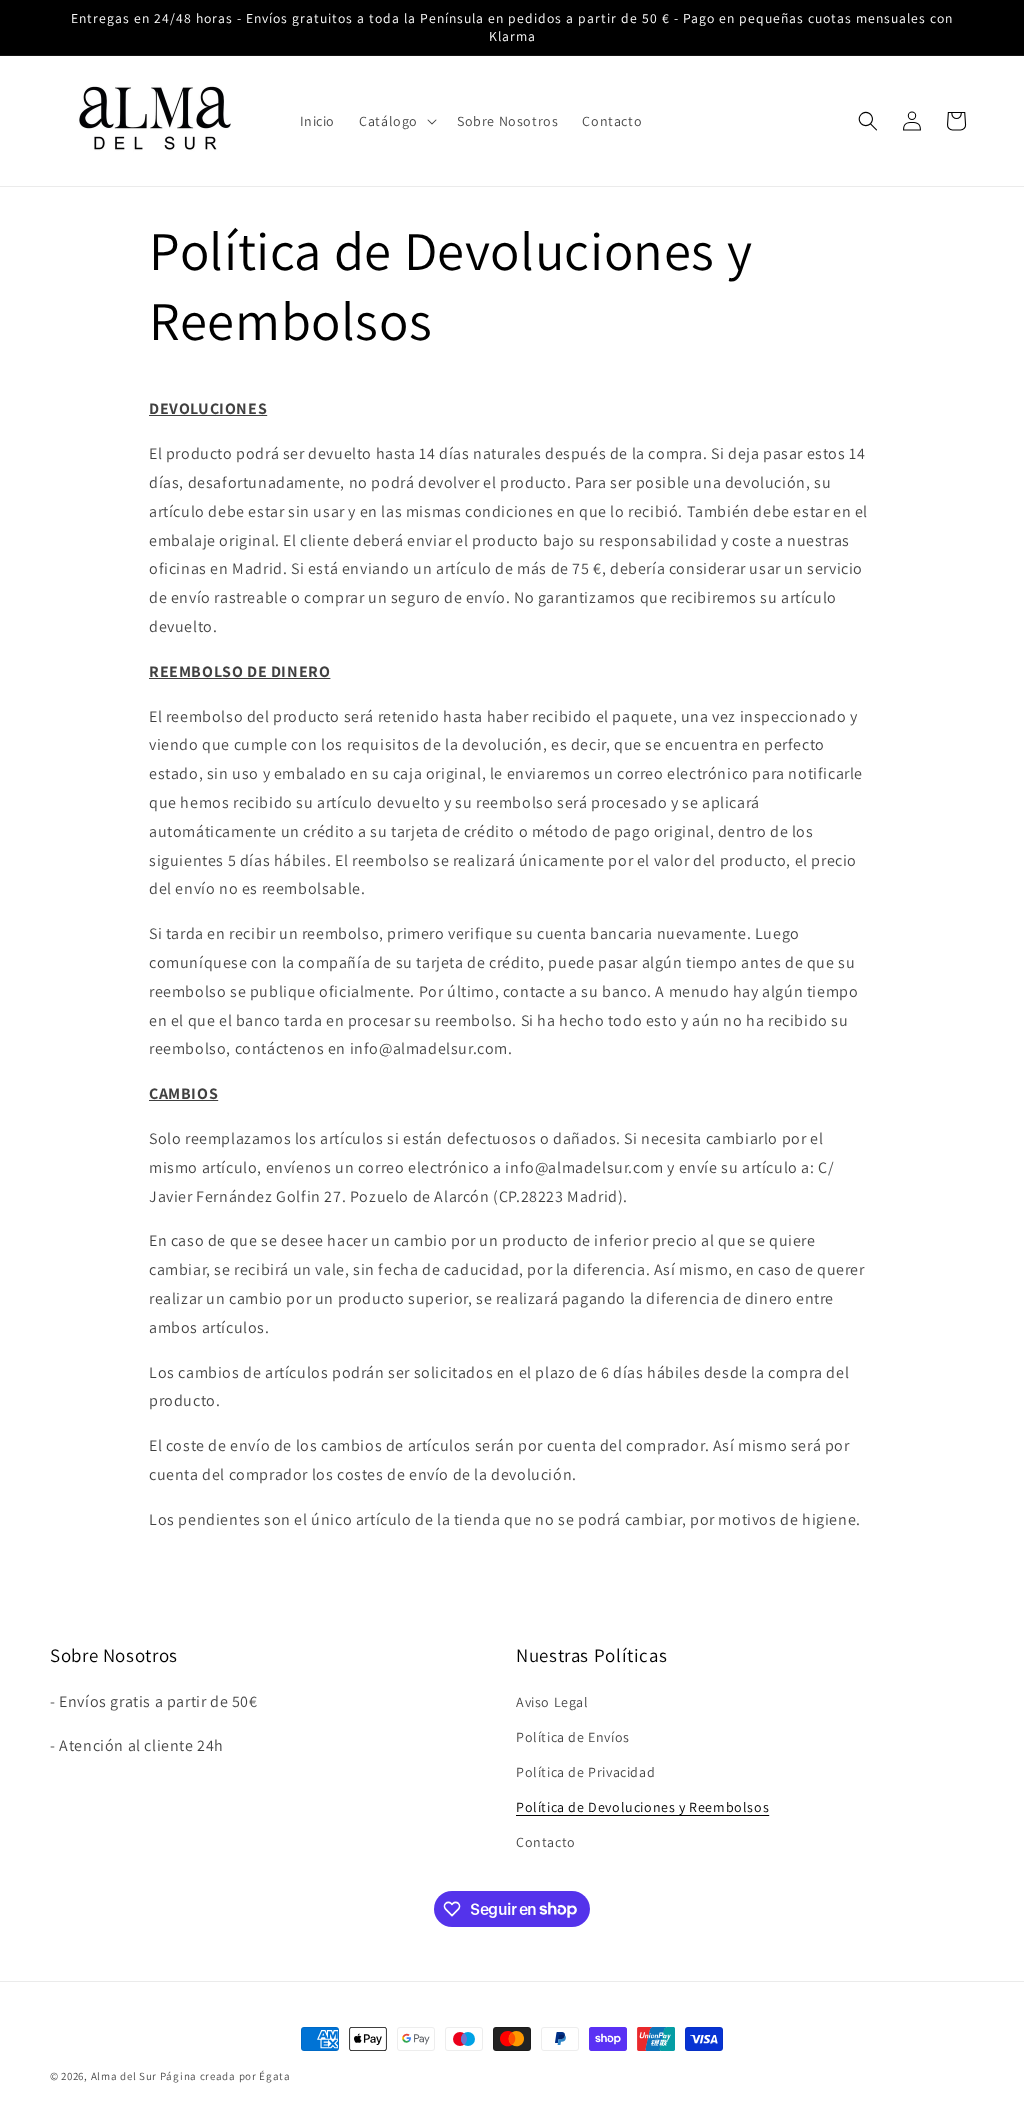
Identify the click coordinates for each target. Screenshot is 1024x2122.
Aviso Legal (552, 1702)
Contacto (546, 1842)
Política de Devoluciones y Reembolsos (642, 1807)
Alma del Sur (124, 2076)
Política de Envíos (573, 1737)
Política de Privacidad (585, 1772)
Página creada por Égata (225, 2076)
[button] (396, 121)
